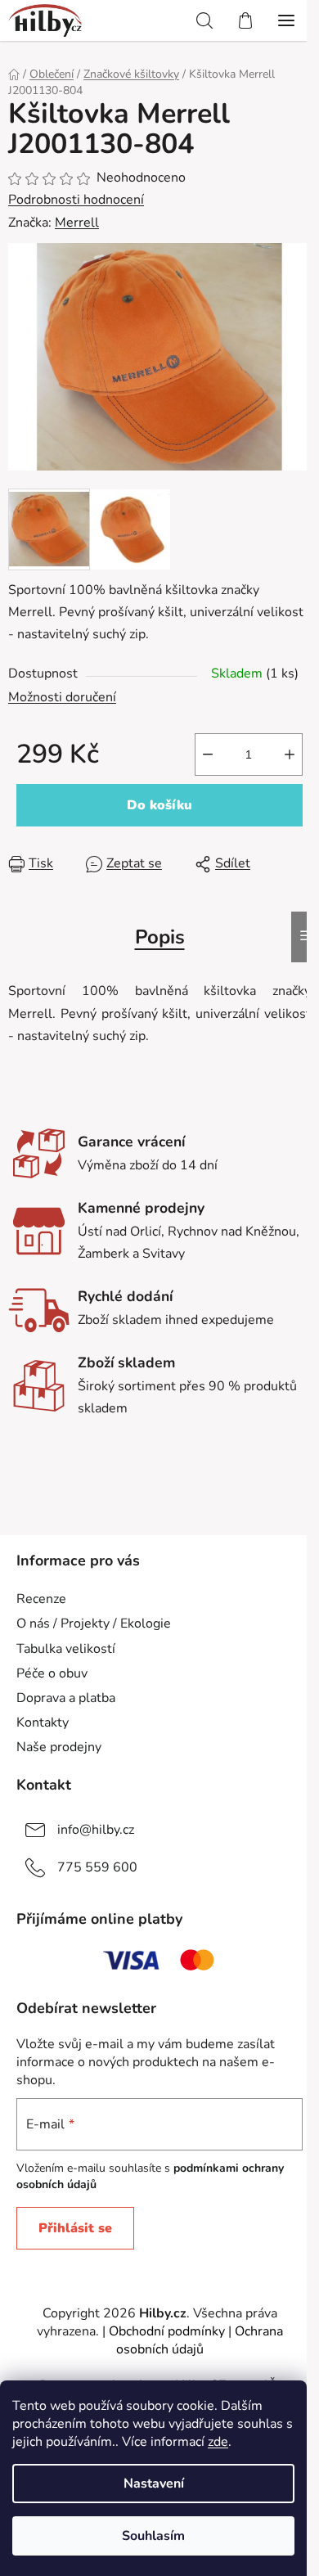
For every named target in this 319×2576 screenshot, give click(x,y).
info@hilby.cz (96, 1830)
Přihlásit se (75, 2228)
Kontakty (43, 1723)
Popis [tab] (160, 937)
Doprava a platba (66, 1698)
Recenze (41, 1599)
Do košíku (159, 805)
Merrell (77, 223)
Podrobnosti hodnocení (76, 200)
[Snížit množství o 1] (208, 754)
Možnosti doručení (62, 697)
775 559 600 (97, 1867)
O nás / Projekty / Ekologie (94, 1624)
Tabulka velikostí (66, 1649)
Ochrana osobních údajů (200, 2340)
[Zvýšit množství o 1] (290, 754)
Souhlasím (153, 2536)
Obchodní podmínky (167, 2331)
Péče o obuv (52, 1673)
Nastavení (154, 2484)
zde (218, 2442)
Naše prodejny (59, 1747)
